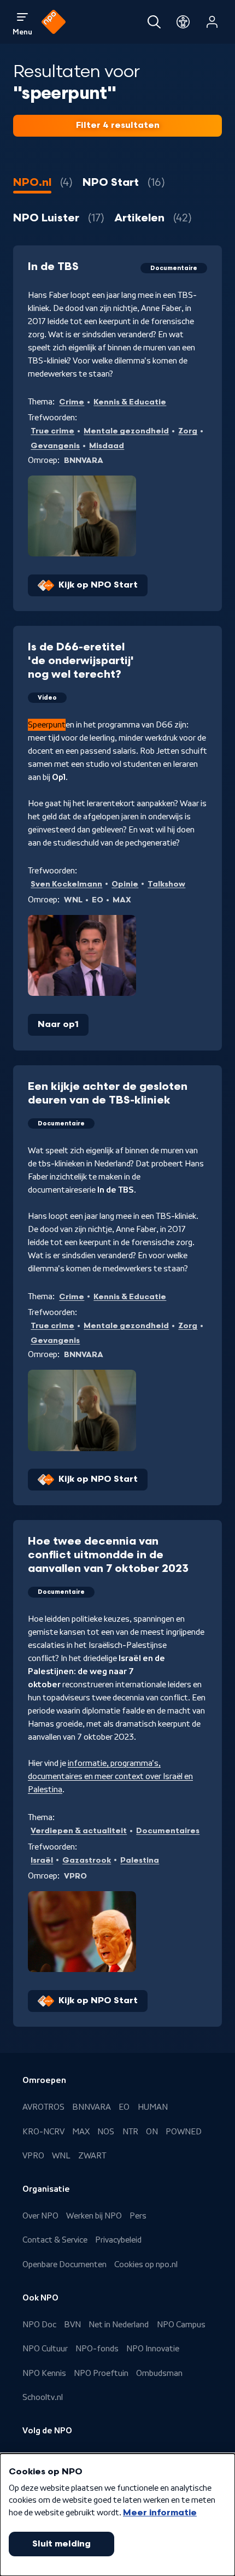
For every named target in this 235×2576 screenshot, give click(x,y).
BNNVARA (92, 2107)
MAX (81, 2132)
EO (124, 2107)
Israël (42, 1860)
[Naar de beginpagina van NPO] (54, 22)
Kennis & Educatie (130, 402)
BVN (72, 2325)
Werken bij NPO (94, 2216)
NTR (130, 2132)
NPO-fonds (97, 2349)
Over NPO (40, 2216)
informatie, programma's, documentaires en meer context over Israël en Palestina (110, 1776)
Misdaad (107, 446)
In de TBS (53, 267)
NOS (106, 2132)
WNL (61, 2156)
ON (152, 2132)
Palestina (140, 1860)
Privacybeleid (118, 2240)
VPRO (33, 2156)
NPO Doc (39, 2325)
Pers (138, 2216)
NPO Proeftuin (101, 2373)
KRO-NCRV (43, 2132)
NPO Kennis (44, 2373)
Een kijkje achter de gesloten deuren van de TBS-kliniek (108, 1093)
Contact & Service (55, 2240)
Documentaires (168, 1831)
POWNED (184, 2132)
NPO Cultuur (45, 2349)
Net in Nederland (119, 2325)
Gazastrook (87, 1860)
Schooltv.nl (43, 2397)
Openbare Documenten (64, 2264)
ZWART (92, 2156)
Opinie (125, 884)
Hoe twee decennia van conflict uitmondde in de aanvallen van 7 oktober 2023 (108, 1555)
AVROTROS (43, 2107)
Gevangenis (55, 446)
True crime (52, 431)
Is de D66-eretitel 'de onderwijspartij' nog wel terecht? (81, 661)
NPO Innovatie (153, 2349)
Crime (72, 402)
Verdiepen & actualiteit (79, 1831)
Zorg (188, 431)
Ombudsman (159, 2373)
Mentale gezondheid (126, 431)
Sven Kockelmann (66, 884)
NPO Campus (181, 2325)
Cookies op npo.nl (146, 2264)
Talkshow (166, 884)
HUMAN (153, 2107)
